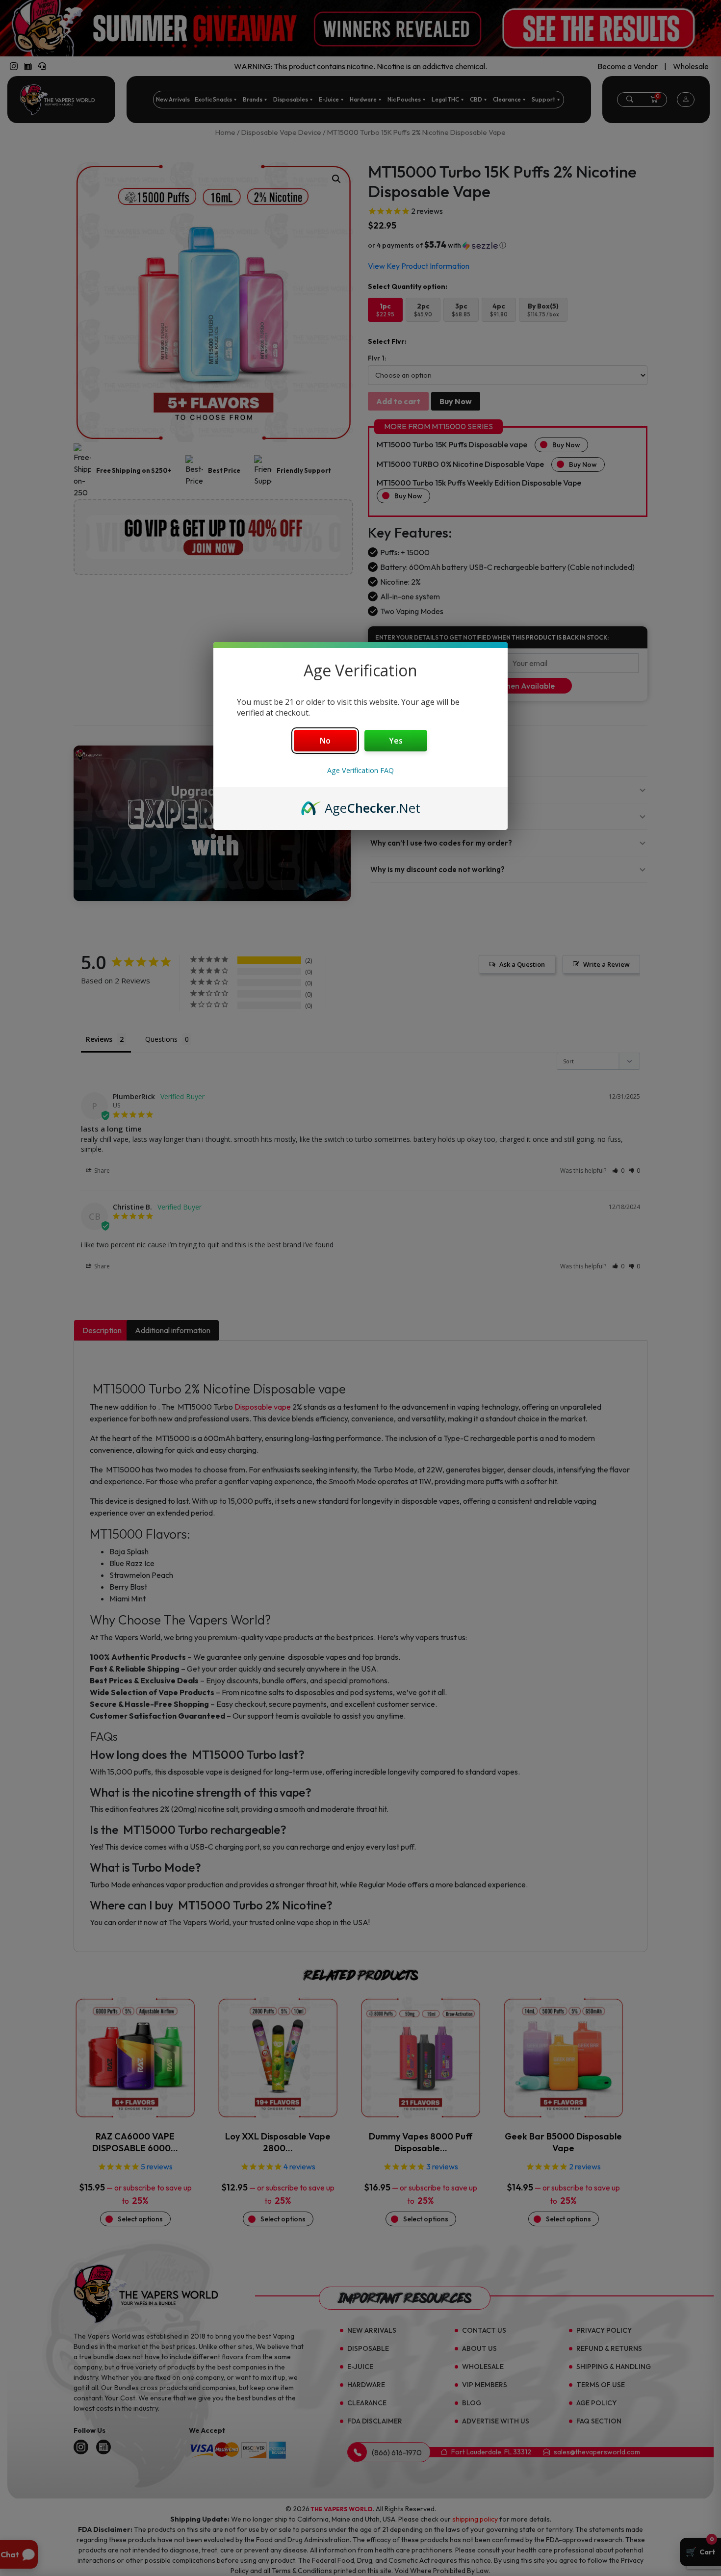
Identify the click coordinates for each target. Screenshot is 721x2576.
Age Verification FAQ (360, 770)
